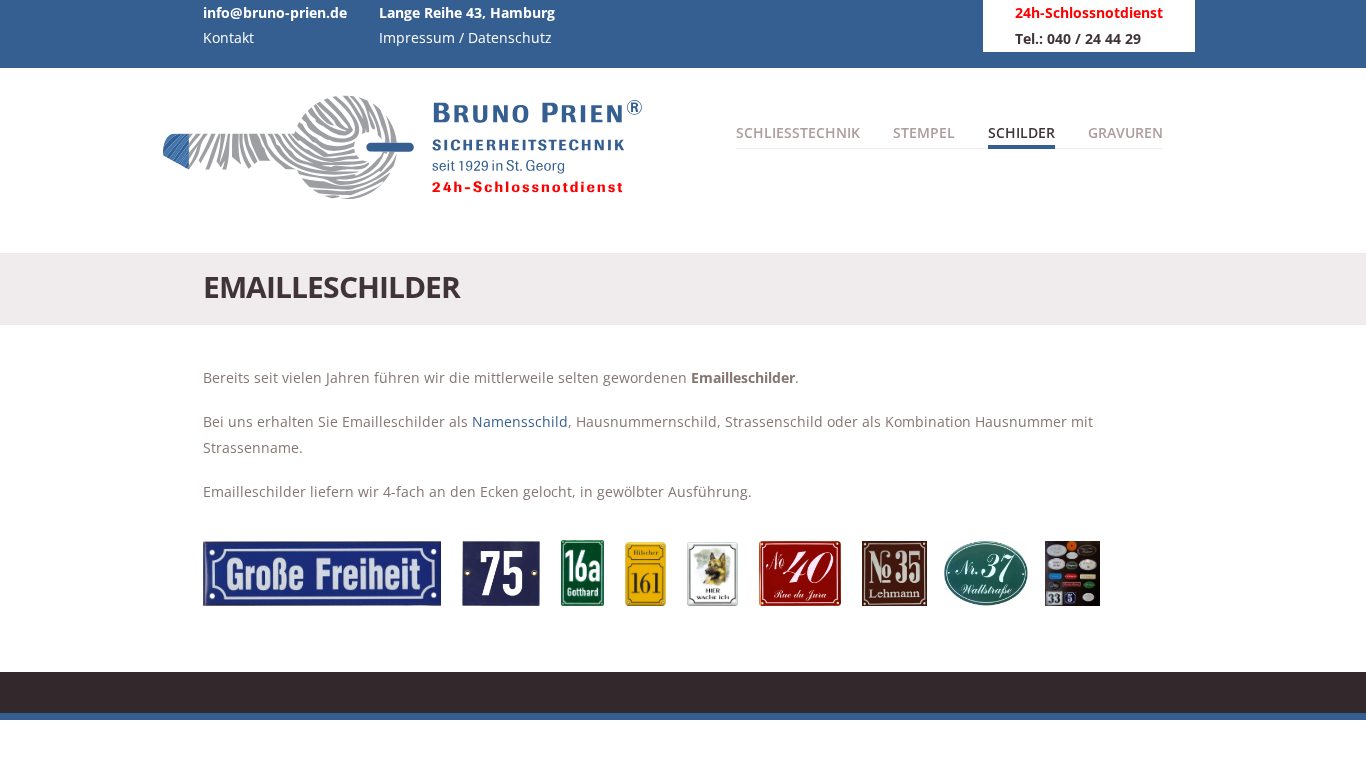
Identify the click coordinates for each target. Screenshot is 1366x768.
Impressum (417, 37)
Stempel (924, 132)
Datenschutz (510, 37)
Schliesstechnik (798, 132)
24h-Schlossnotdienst (1089, 12)
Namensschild (520, 421)
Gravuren (1125, 132)
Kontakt (228, 37)
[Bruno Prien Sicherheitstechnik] (413, 189)
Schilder (1021, 132)
